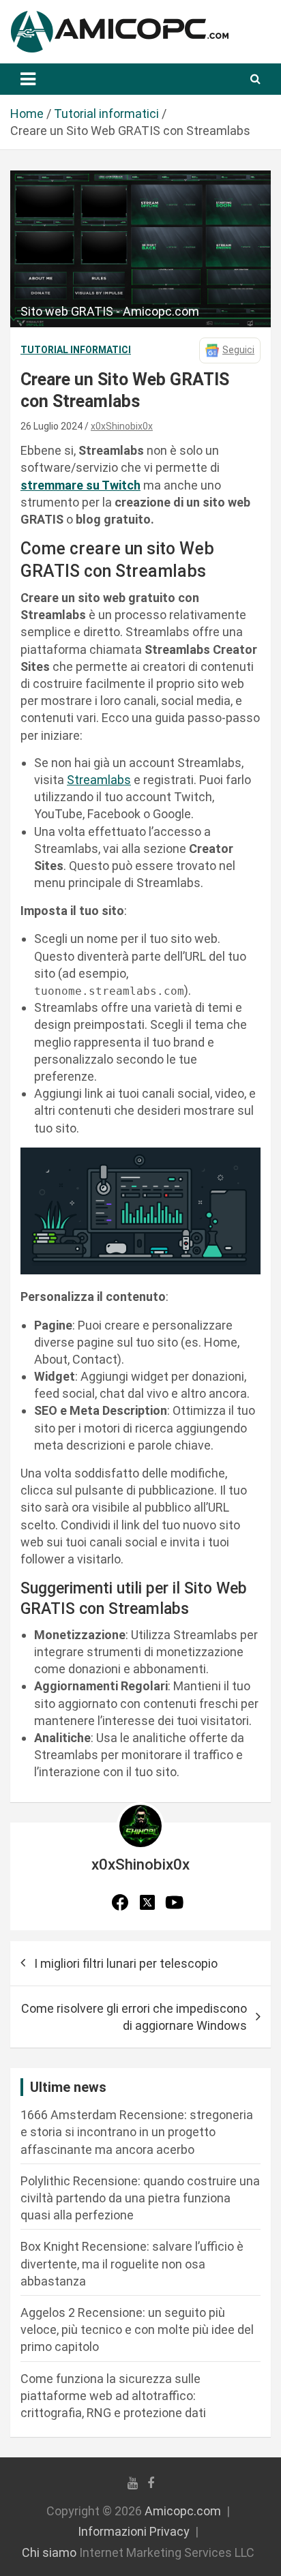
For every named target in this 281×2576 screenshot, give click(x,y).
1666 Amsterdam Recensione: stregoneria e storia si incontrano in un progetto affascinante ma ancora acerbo (137, 2132)
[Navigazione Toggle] (28, 79)
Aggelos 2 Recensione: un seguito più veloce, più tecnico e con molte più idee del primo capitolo (137, 2330)
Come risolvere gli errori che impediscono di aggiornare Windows (134, 2017)
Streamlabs (99, 780)
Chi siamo (49, 2552)
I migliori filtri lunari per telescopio (126, 1963)
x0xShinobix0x (122, 426)
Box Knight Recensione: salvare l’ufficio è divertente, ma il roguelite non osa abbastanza (132, 2263)
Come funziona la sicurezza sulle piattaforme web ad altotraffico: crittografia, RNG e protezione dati (113, 2396)
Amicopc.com (183, 2511)
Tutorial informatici (76, 350)
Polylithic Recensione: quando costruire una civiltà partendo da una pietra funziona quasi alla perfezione (140, 2198)
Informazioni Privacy (134, 2531)
